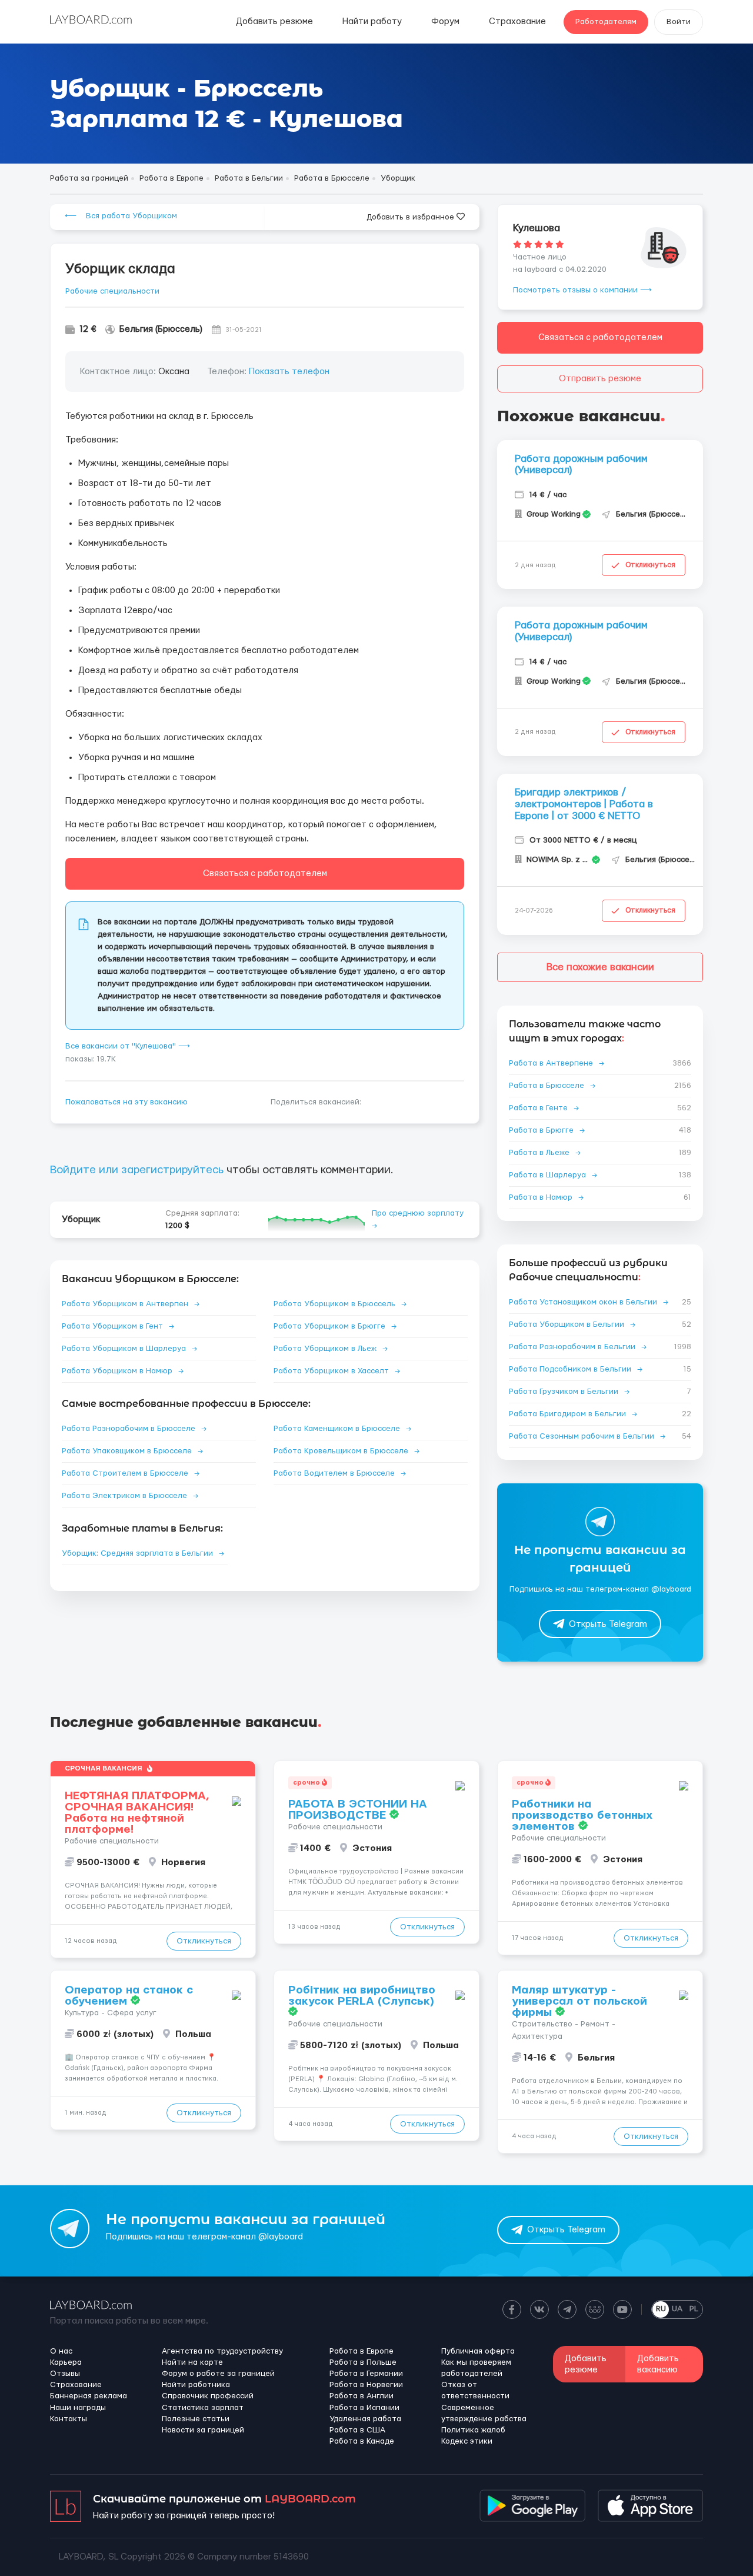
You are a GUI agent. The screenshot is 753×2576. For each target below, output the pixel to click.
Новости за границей (203, 2430)
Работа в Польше (363, 2362)
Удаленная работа (365, 2419)
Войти (679, 22)
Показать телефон (289, 372)
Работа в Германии (366, 2374)
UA (677, 2309)
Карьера (66, 2362)
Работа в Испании (364, 2408)
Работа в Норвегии (366, 2385)
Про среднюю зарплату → (418, 1219)
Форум (445, 21)
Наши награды (78, 2408)
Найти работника (196, 2385)
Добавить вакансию (658, 2364)
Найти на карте (192, 2362)
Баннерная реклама (89, 2396)
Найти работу (372, 21)
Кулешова (537, 228)
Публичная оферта (478, 2351)
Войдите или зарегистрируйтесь (137, 1170)
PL (694, 2309)
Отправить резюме (600, 379)
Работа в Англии (361, 2396)
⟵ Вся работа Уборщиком (121, 216)
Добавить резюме (274, 21)
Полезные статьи (196, 2419)
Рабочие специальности (112, 291)
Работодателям (606, 22)
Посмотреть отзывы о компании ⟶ (582, 290)
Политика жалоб (473, 2430)
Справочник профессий (208, 2396)
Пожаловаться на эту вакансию (126, 1102)
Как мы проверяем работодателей (476, 2368)
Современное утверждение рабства (484, 2413)
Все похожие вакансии (600, 967)
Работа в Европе (361, 2351)
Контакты (69, 2419)
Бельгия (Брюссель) (161, 329)
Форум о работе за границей (218, 2374)
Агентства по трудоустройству (222, 2351)
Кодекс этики (467, 2441)
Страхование (517, 21)
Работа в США (357, 2430)
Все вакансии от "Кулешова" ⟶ (128, 1046)
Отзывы (65, 2374)
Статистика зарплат (203, 2408)
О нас (61, 2351)
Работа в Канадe (362, 2441)
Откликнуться (650, 565)
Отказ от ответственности (475, 2390)
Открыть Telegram (608, 1624)
